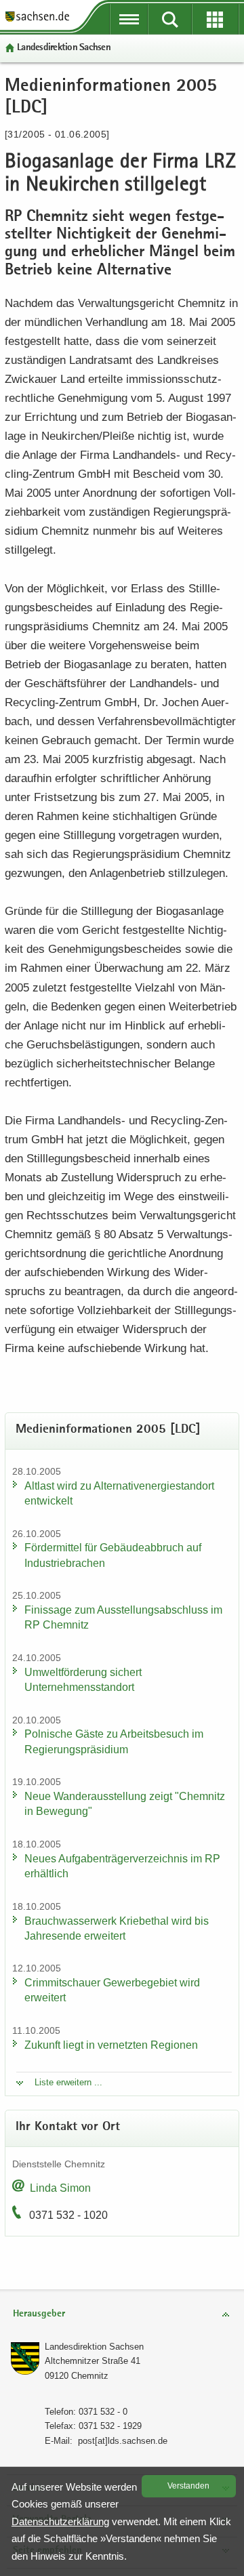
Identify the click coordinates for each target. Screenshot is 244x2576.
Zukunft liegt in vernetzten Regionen (111, 2045)
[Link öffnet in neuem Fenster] (37, 20)
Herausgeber (39, 2314)
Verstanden (188, 2486)
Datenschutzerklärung (60, 2521)
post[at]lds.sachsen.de (123, 2441)
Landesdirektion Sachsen (64, 48)
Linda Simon (60, 2188)
